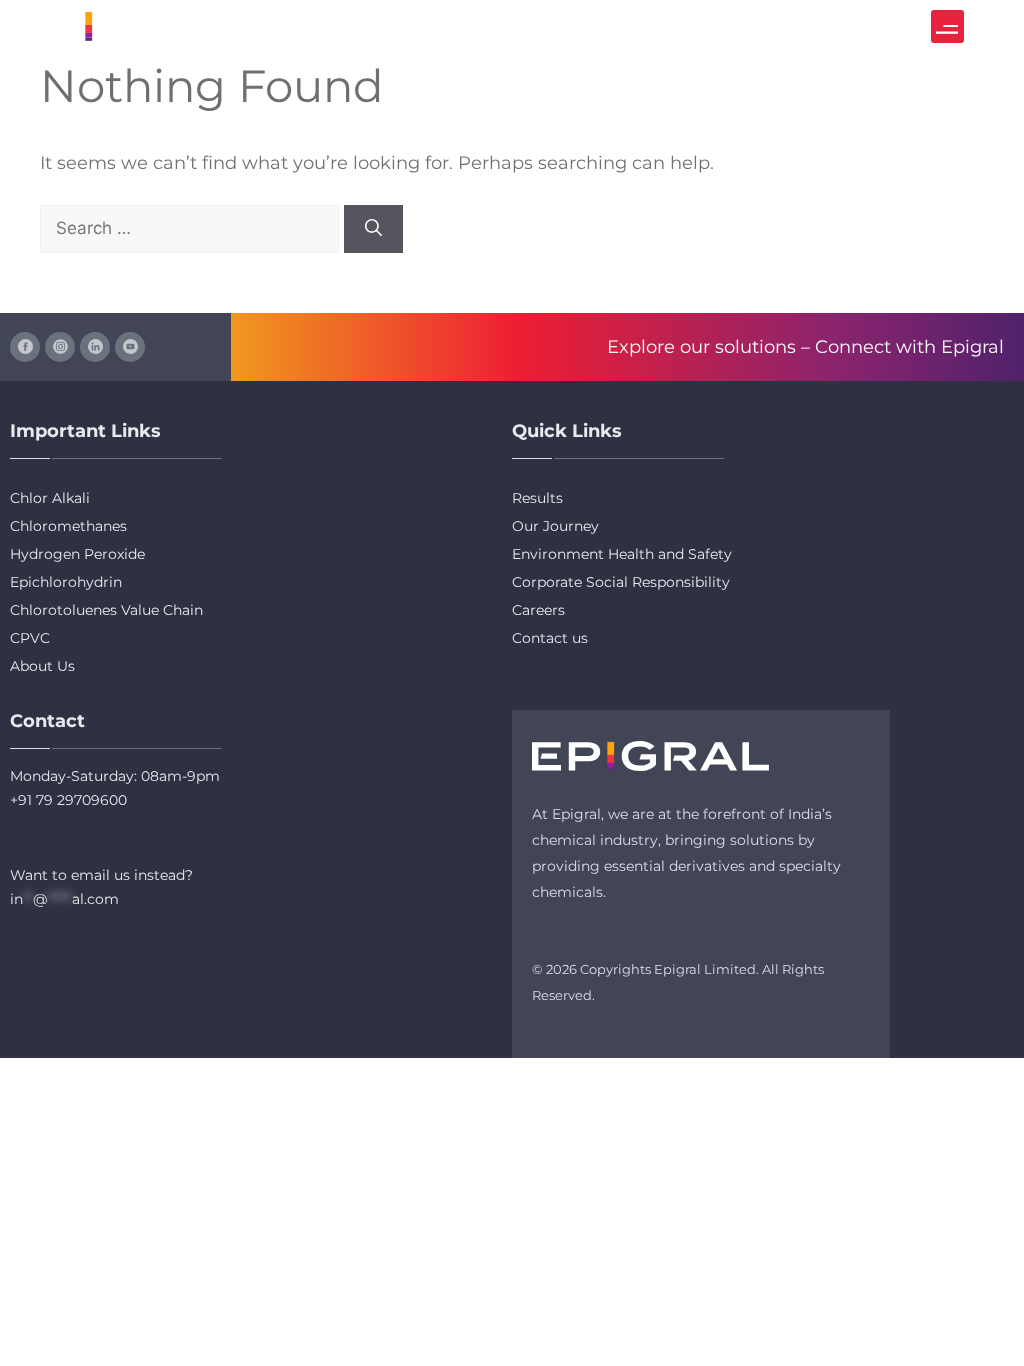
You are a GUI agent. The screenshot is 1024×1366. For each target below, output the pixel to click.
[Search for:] (192, 228)
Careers (538, 610)
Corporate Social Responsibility (621, 582)
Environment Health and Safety (622, 554)
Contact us (550, 638)
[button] (947, 26)
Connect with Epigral (909, 347)
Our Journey (555, 526)
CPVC (30, 638)
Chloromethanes (68, 526)
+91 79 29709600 (68, 800)
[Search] (373, 229)
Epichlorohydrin (66, 582)
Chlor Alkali (50, 498)
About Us (42, 666)
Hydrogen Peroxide (77, 554)
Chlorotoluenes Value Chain (106, 610)
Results (537, 498)
